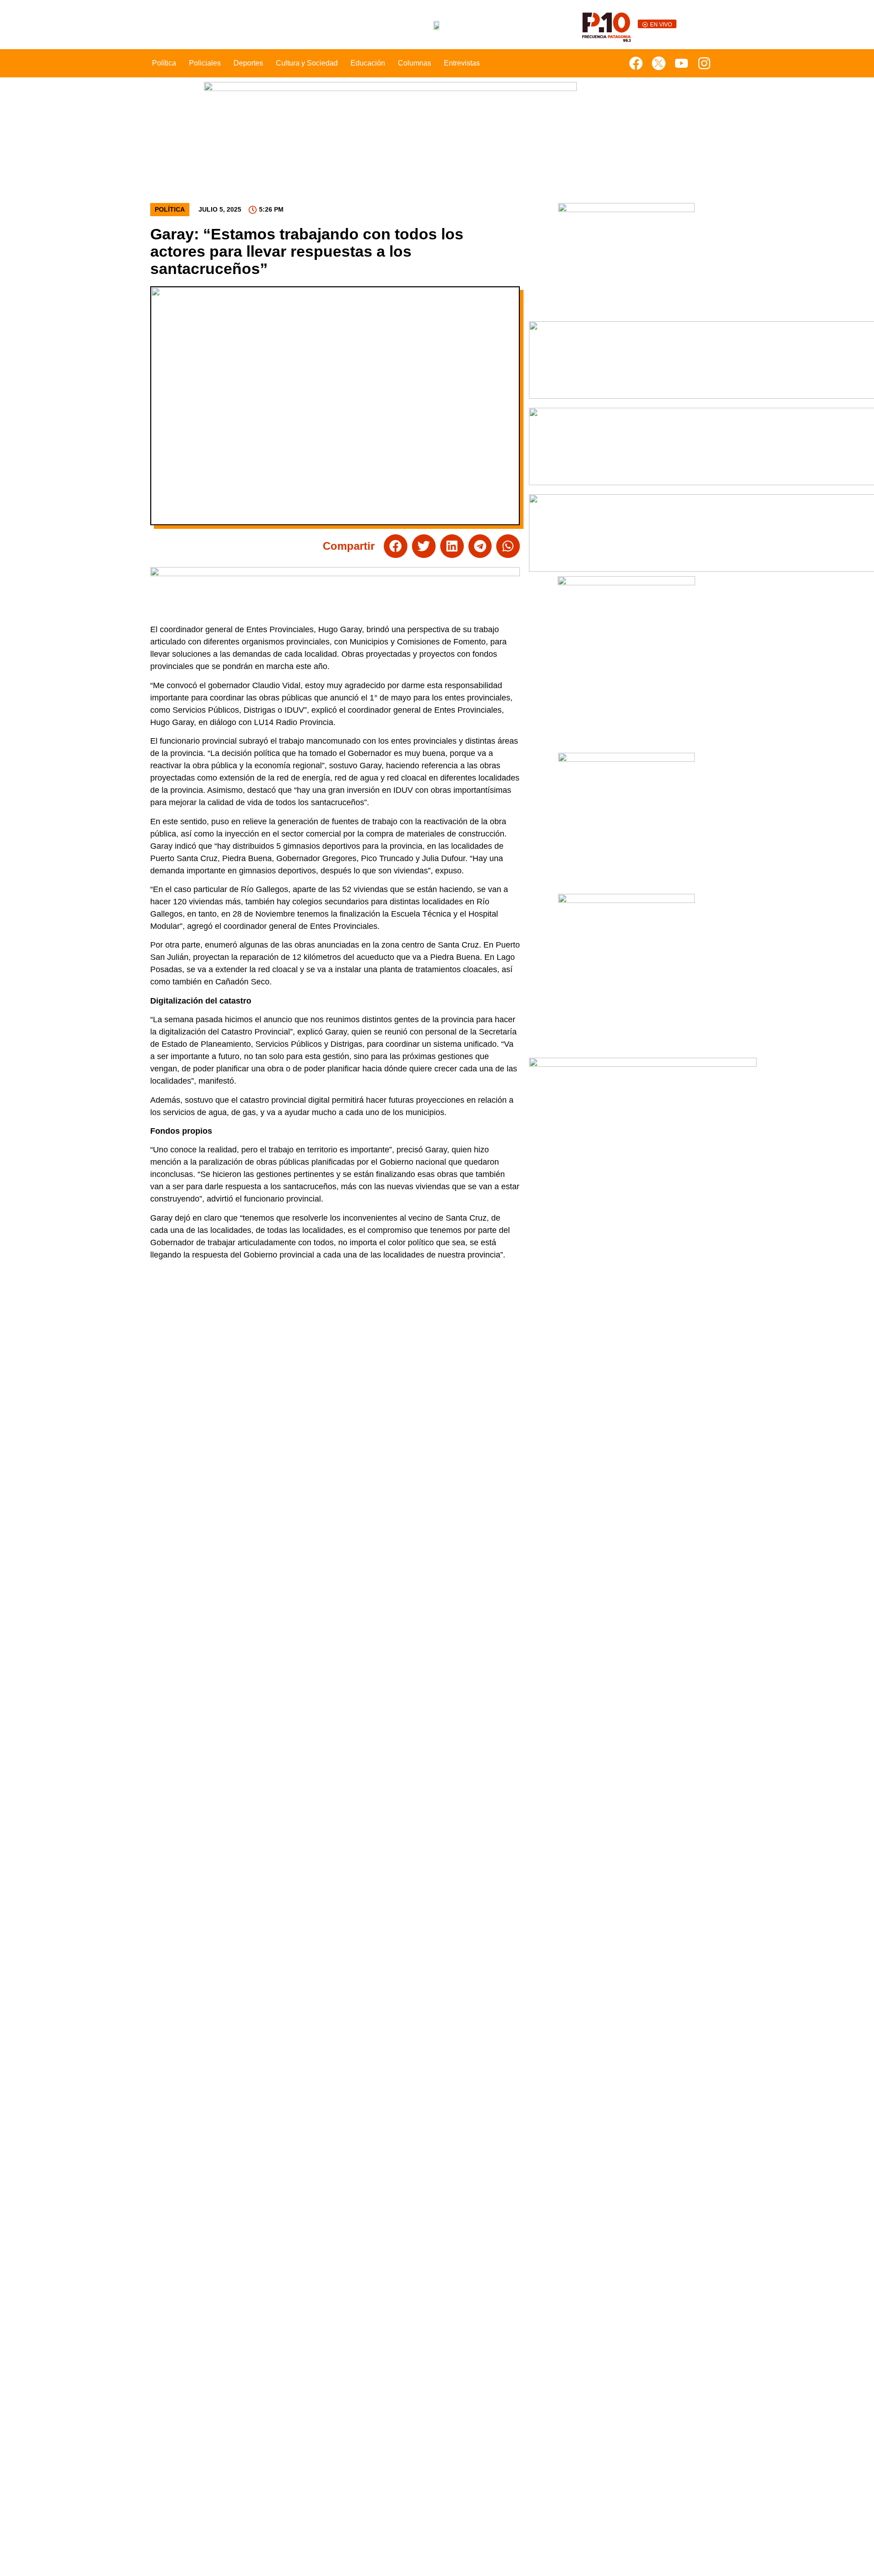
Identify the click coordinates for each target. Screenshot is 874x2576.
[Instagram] (704, 63)
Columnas (414, 63)
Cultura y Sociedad (307, 63)
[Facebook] (636, 63)
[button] (396, 546)
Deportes (248, 63)
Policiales (205, 63)
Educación (368, 63)
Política (164, 63)
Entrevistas (462, 63)
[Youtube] (681, 63)
